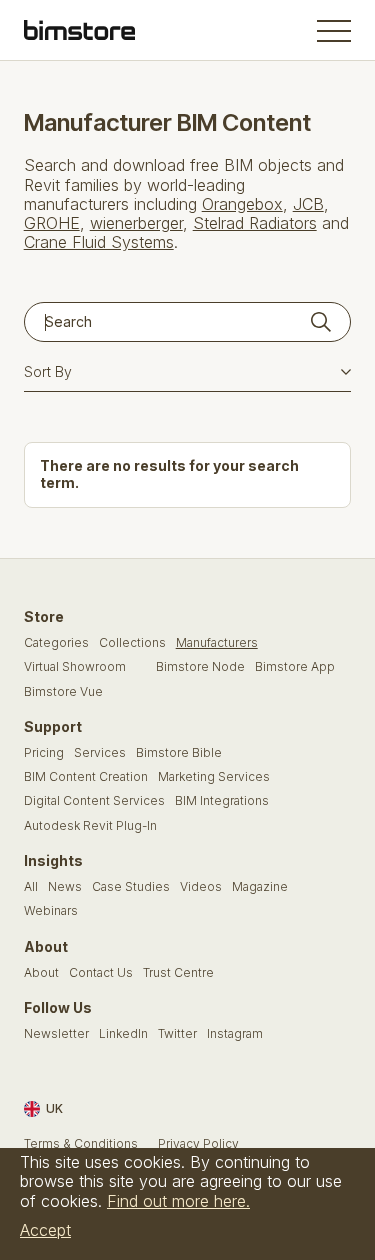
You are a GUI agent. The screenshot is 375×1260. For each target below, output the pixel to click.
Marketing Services (214, 777)
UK (54, 1108)
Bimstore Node (200, 667)
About (41, 973)
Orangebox (242, 204)
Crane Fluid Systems (99, 242)
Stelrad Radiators (255, 223)
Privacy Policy (198, 1144)
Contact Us (101, 973)
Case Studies (131, 887)
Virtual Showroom (75, 667)
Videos (201, 887)
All (31, 887)
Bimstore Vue (63, 692)
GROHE (52, 223)
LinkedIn (123, 1034)
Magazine (260, 887)
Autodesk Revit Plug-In (90, 826)
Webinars (51, 911)
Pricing (44, 753)
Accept (45, 1230)
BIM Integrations (222, 801)
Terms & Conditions (81, 1144)
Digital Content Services (94, 801)
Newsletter (56, 1034)
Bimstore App (295, 667)
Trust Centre (178, 973)
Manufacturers (217, 643)
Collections (132, 643)
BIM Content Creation (86, 777)
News (65, 887)
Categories (56, 643)
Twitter (177, 1034)
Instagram (235, 1034)
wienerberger (136, 223)
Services (100, 753)
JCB (308, 204)
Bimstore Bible (179, 753)
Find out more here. (178, 1201)
